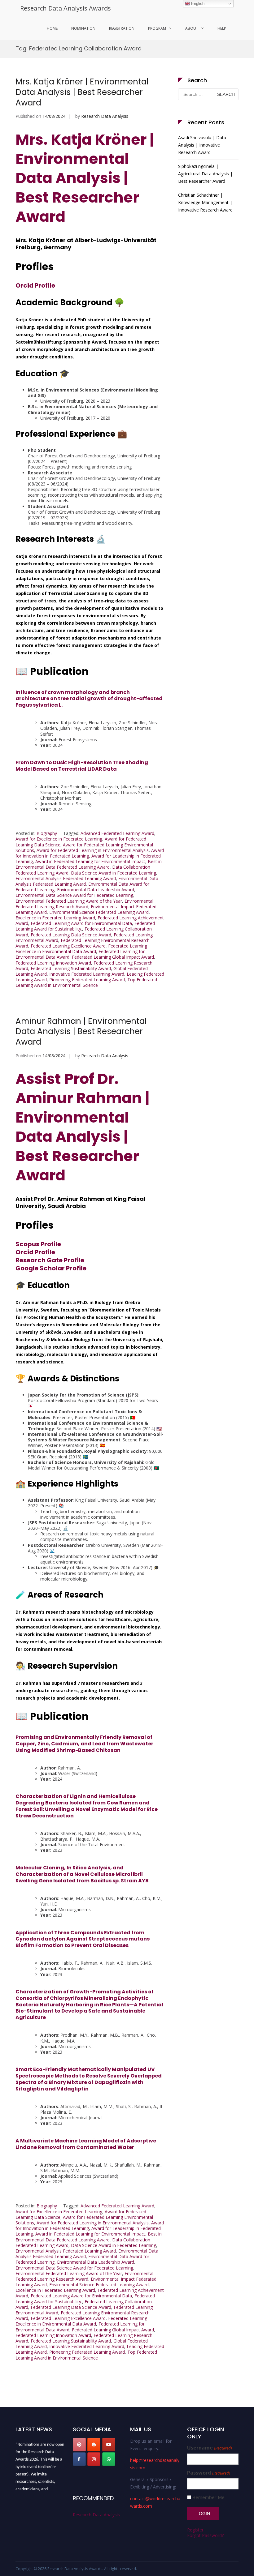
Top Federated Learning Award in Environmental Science (86, 982)
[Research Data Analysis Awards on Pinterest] (79, 2445)
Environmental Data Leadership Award (96, 890)
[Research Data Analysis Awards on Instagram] (94, 2459)
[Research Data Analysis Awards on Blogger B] (94, 2445)
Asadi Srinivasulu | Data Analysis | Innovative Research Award (202, 145)
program (157, 28)
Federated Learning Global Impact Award (113, 957)
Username (209, 2448)
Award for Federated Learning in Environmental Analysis (93, 850)
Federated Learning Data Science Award (71, 935)
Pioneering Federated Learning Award (87, 980)
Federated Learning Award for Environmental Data (81, 923)
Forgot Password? (205, 2535)
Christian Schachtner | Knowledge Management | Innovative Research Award (205, 202)
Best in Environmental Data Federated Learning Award (89, 864)
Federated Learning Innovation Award (53, 963)
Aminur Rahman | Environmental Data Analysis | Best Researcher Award (81, 1032)
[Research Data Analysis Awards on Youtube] (109, 2445)
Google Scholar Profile (51, 1268)
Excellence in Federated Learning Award (55, 918)
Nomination (83, 28)
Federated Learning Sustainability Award (71, 968)
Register (195, 2530)
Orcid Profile (35, 285)
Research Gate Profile (50, 1260)
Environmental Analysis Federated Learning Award (66, 878)
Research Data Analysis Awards (66, 8)
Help (222, 28)
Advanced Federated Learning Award (117, 833)
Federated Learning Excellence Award (68, 946)
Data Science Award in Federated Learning (114, 873)
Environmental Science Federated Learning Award (99, 912)
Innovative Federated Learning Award (87, 974)
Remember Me (208, 2497)
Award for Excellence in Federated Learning (59, 839)
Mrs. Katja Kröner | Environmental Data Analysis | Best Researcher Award (82, 92)
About (192, 28)
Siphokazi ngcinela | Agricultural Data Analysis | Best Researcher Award (205, 174)
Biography (47, 833)
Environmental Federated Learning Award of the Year (69, 901)
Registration (122, 28)
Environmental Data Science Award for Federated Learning (74, 895)
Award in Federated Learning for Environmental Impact (90, 861)
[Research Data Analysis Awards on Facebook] (79, 2459)
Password (208, 2473)
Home (52, 28)
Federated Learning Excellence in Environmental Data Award (81, 949)
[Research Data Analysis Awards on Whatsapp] (109, 2459)
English (197, 4)
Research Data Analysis (105, 116)
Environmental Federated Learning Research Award (84, 904)
